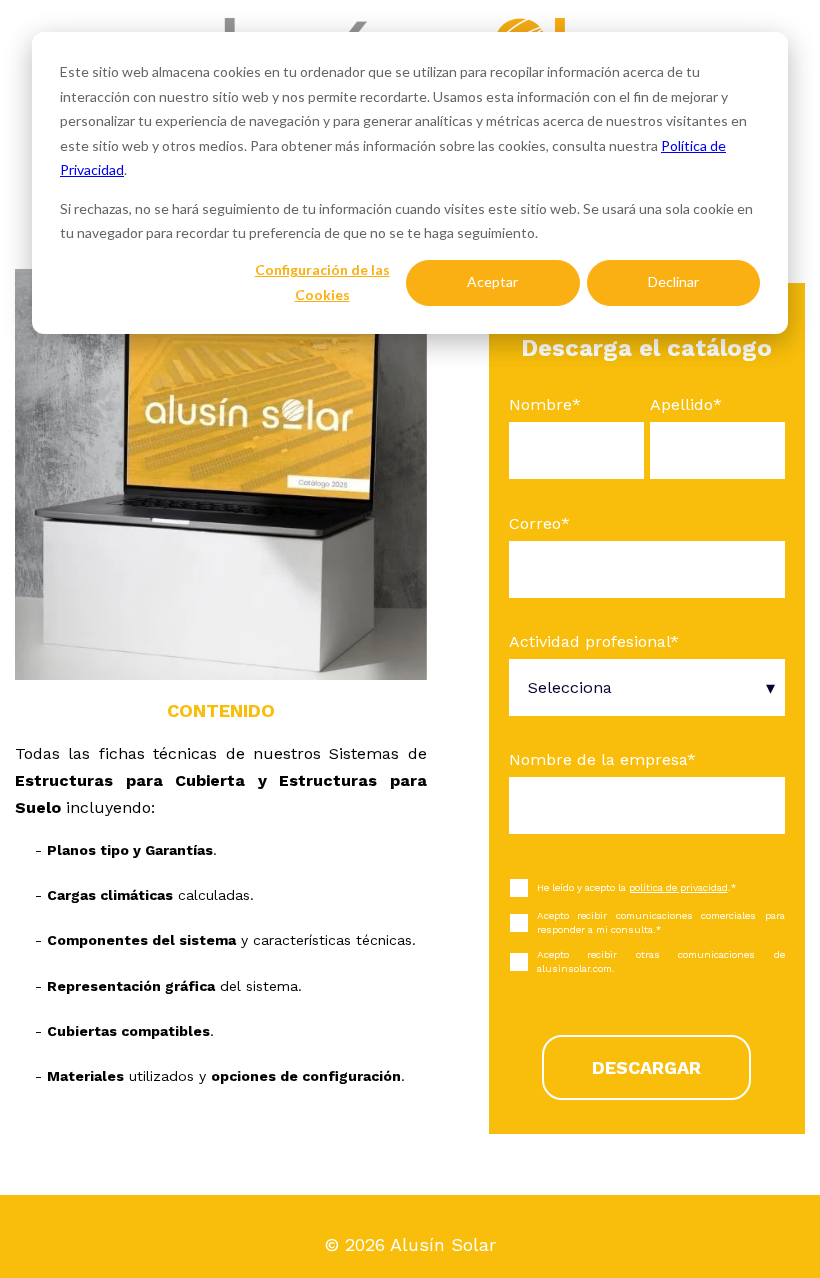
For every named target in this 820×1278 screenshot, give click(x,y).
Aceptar (492, 281)
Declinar (673, 281)
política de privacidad (678, 887)
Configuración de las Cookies (322, 282)
